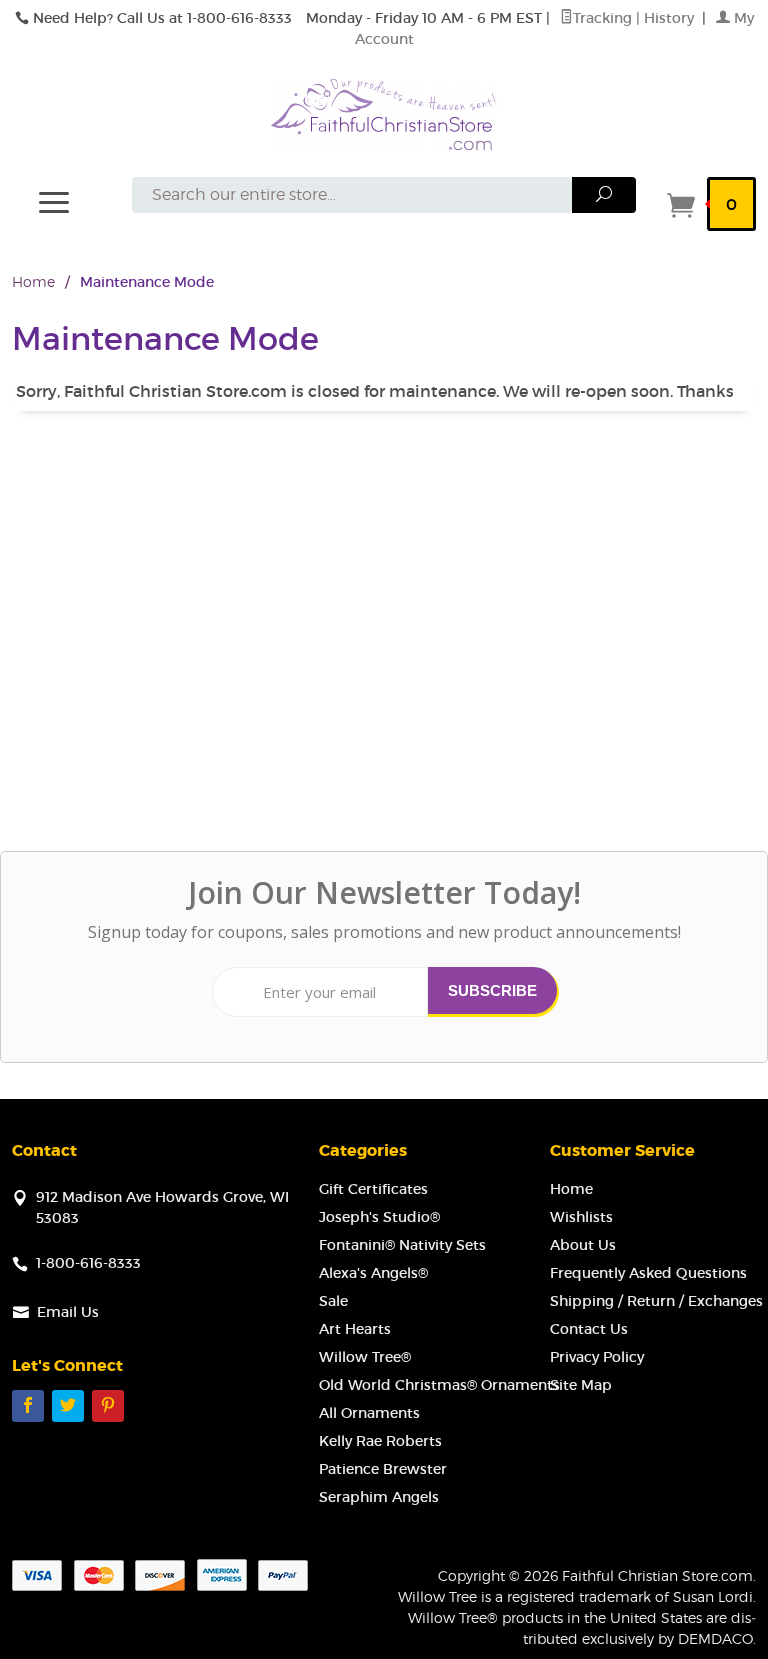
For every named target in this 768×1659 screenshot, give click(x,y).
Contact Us (589, 1329)
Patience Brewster (383, 1469)
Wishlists (581, 1217)
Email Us (68, 1312)
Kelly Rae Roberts (380, 1441)
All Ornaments (369, 1413)
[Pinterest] (108, 1406)
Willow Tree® (365, 1357)
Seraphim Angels (379, 1497)
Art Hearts (355, 1329)
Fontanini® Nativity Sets (402, 1245)
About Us (583, 1245)
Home (33, 281)
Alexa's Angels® (373, 1273)
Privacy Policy (597, 1357)
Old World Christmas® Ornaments (439, 1385)
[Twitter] (68, 1406)
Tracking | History (635, 18)
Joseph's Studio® (379, 1217)
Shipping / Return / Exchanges (656, 1301)
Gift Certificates (373, 1189)
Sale (333, 1301)
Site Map (581, 1385)
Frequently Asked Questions (648, 1273)
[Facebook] (28, 1406)
